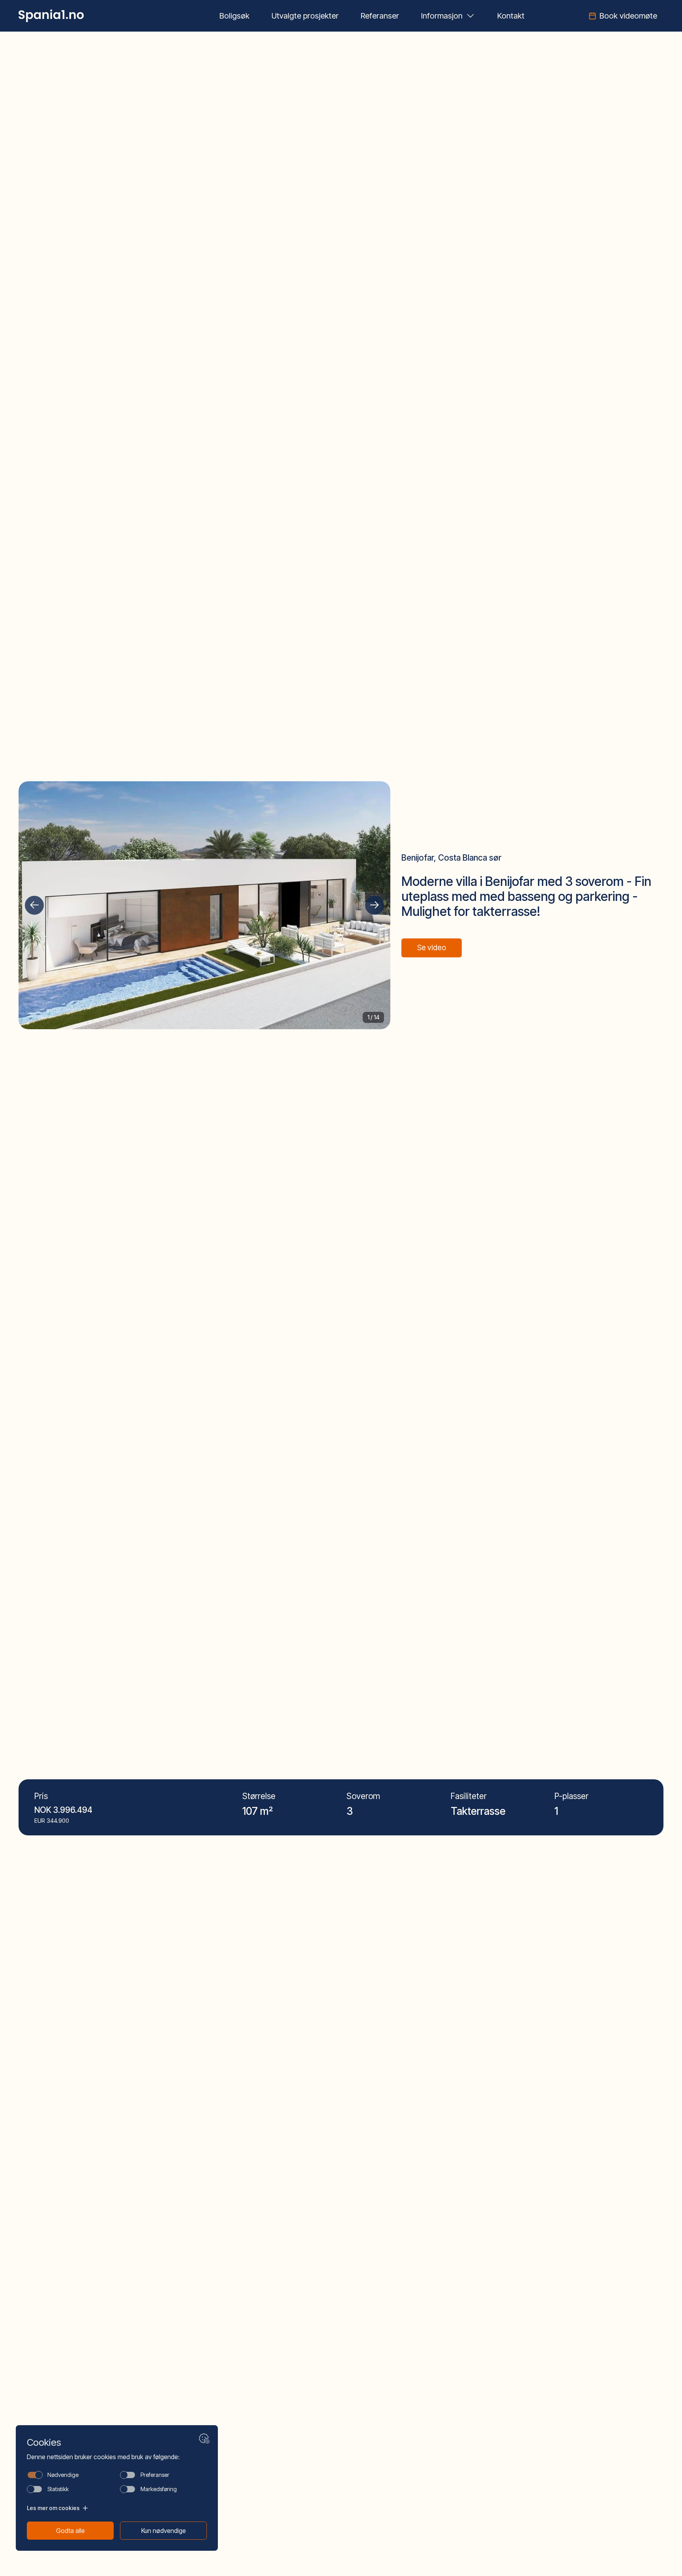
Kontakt (511, 16)
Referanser (380, 16)
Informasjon (442, 16)
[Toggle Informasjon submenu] (470, 16)
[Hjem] (51, 16)
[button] (34, 905)
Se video (432, 948)
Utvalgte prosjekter (305, 16)
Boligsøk (234, 16)
